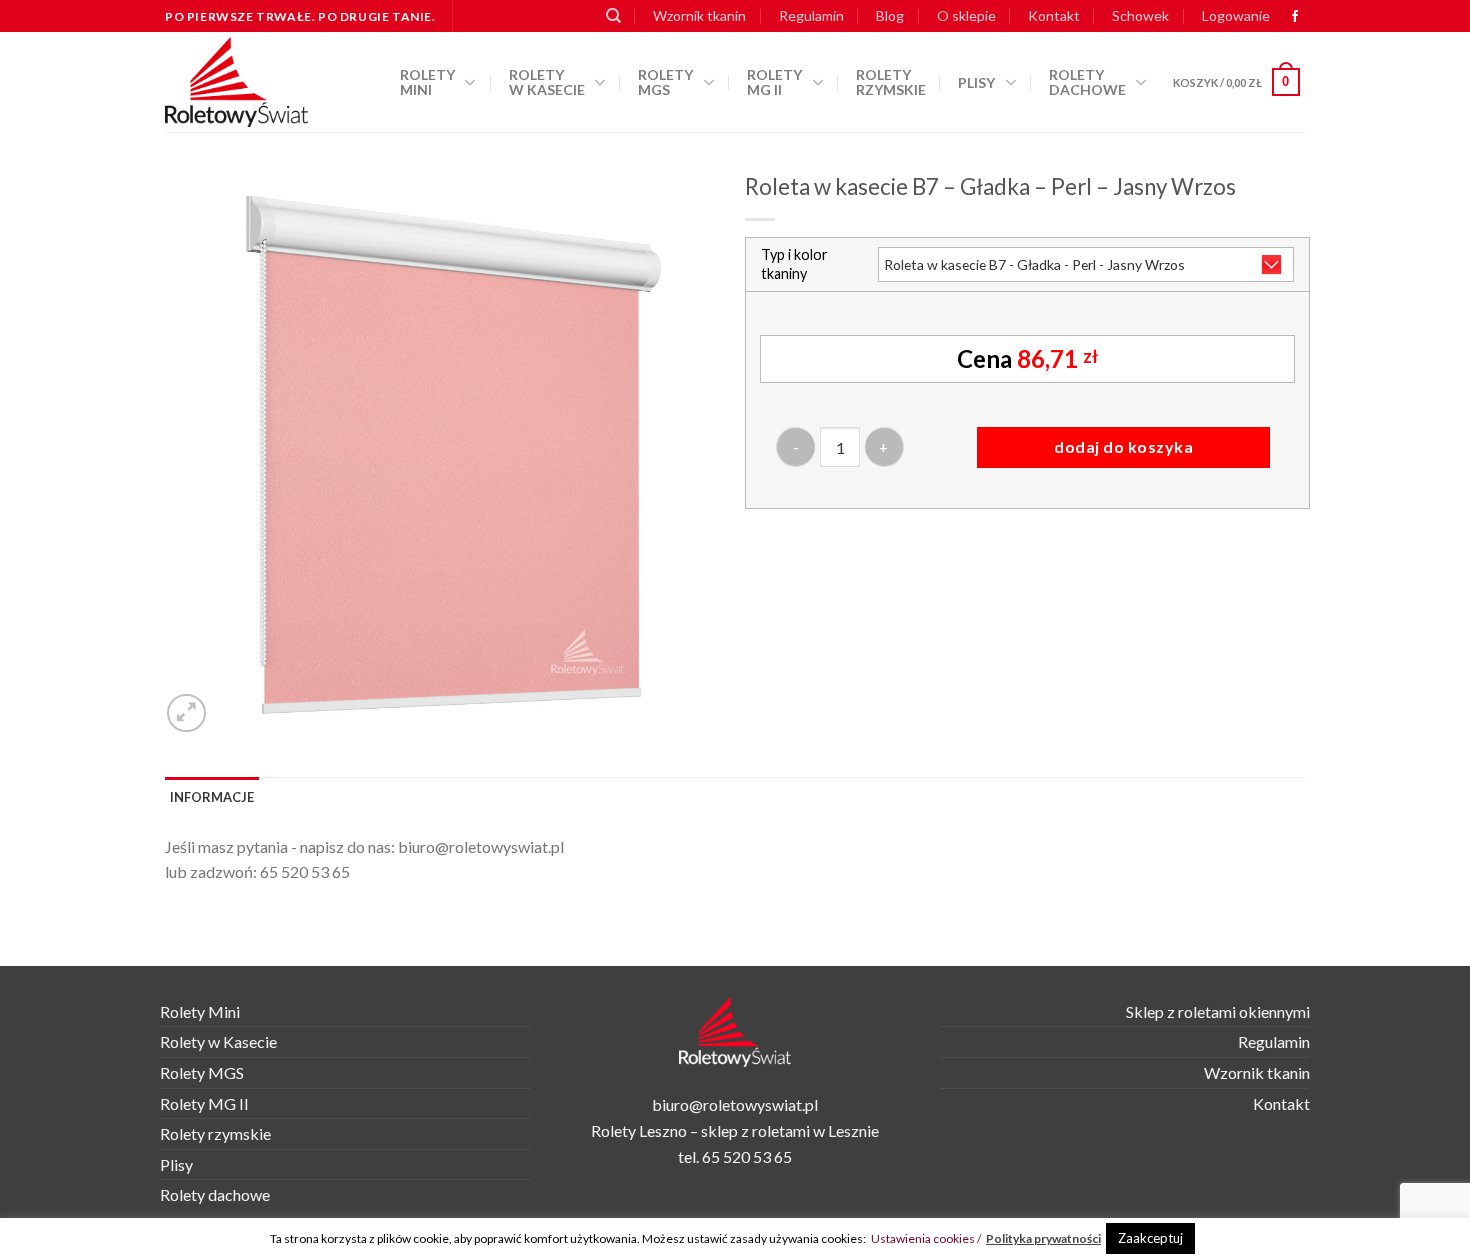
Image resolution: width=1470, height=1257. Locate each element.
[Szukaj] (613, 16)
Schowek (1140, 15)
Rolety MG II (774, 82)
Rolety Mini (427, 82)
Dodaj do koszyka (1123, 446)
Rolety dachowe (1087, 82)
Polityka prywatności (1043, 1238)
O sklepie (966, 15)
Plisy (976, 82)
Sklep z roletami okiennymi (1218, 1011)
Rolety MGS (665, 82)
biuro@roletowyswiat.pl (481, 846)
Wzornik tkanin (699, 15)
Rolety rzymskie (891, 82)
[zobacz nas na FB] (1295, 17)
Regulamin (811, 15)
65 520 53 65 (305, 871)
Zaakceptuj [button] (1150, 1238)
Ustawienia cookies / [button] (926, 1238)
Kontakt (1054, 15)
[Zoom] (186, 713)
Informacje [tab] (212, 797)
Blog (890, 15)
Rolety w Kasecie (218, 1041)
